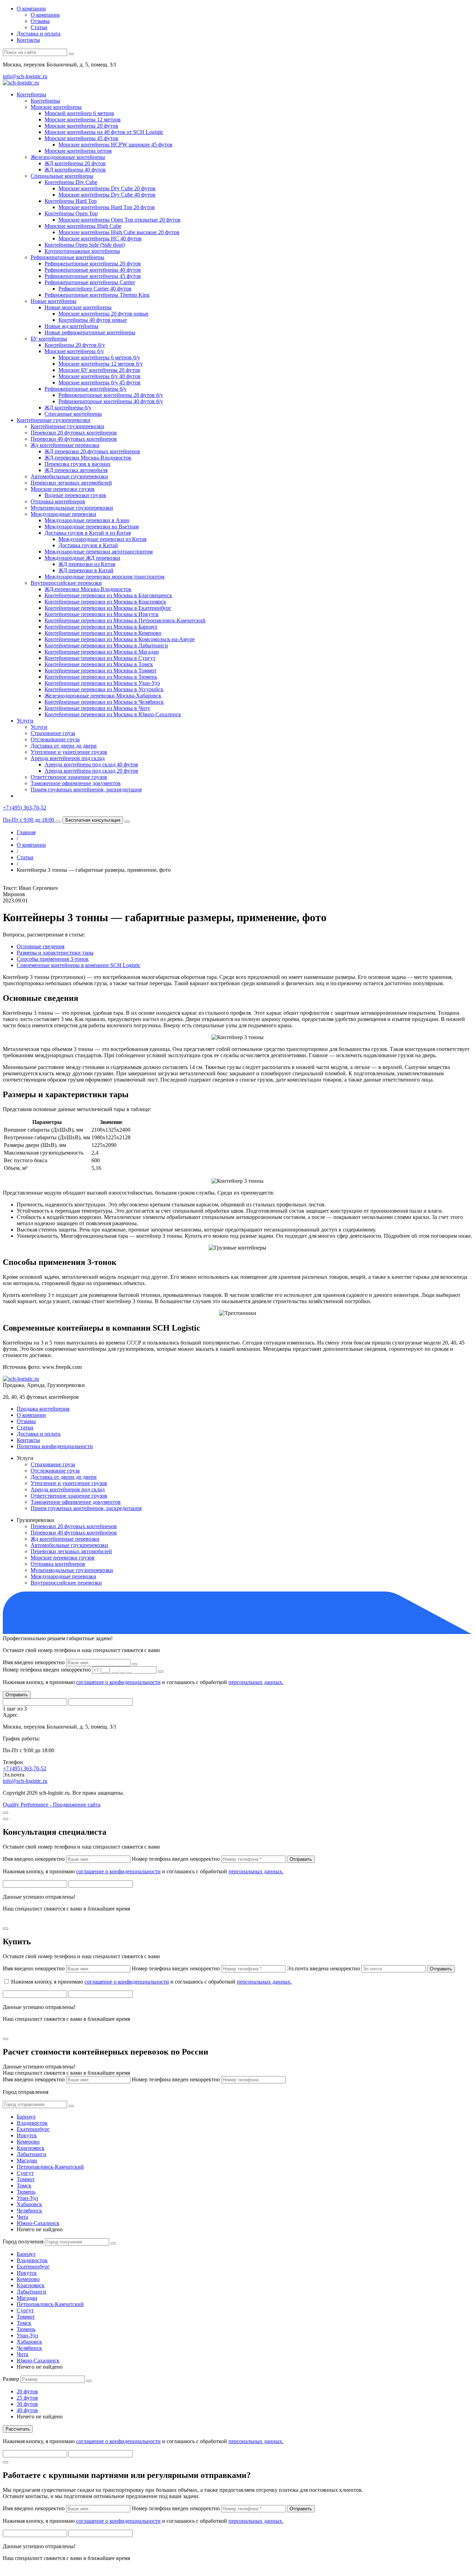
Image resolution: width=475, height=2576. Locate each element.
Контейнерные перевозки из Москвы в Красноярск (105, 602)
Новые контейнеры (54, 301)
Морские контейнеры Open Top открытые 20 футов (119, 220)
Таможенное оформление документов (76, 783)
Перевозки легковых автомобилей (71, 483)
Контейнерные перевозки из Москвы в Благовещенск (108, 595)
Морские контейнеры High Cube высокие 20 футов (119, 232)
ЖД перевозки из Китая (87, 564)
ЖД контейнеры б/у (68, 408)
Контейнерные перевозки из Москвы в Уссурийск (104, 689)
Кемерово (28, 2142)
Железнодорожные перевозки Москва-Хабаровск (103, 696)
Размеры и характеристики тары (55, 953)
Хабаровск (29, 2204)
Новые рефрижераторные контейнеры (90, 332)
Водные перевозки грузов (75, 495)
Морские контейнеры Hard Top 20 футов (107, 207)
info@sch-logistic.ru (25, 76)
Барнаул (26, 2117)
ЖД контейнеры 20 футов (75, 163)
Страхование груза (53, 733)
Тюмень (26, 2192)
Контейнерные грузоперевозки (54, 420)
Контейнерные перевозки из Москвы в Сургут (100, 658)
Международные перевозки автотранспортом (99, 552)
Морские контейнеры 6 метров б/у (99, 357)
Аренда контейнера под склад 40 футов (91, 764)
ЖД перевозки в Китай (86, 570)
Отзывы (40, 21)
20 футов (27, 2391)
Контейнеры (31, 94)
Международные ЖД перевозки (82, 558)
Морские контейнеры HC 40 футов (100, 238)
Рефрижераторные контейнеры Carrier (90, 282)
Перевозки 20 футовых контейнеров (74, 433)
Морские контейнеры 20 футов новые (103, 314)
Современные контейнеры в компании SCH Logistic (79, 965)
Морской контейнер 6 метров (79, 113)
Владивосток (32, 2123)
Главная (26, 832)
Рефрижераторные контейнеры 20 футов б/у (111, 395)
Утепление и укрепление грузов (69, 752)
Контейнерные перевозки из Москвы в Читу (97, 708)
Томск (24, 2186)
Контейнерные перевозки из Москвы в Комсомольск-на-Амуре (120, 639)
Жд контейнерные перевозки (65, 445)
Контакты (28, 40)
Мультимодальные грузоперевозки (72, 508)
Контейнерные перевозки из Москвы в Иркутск (102, 614)
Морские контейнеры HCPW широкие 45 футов (115, 145)
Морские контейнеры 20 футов (81, 126)
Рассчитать (18, 2429)
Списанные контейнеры (73, 414)
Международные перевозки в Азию (87, 520)
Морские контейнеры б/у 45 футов (99, 382)
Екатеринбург (33, 2129)
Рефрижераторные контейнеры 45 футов (93, 276)
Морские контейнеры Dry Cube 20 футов (107, 188)
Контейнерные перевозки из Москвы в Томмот (100, 671)
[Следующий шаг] (135, 1664)
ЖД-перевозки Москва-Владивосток (88, 458)
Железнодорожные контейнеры (68, 157)
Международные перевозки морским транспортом (104, 577)
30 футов (27, 2404)
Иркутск (27, 2135)
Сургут (25, 2173)
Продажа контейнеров (43, 1409)
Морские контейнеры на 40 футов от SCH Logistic (104, 132)
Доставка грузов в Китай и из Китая (88, 533)
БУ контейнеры (49, 339)
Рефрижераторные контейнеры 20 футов (93, 264)
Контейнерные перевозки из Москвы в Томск (99, 664)
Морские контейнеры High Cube (83, 226)
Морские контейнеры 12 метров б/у (101, 364)
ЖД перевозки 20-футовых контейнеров (92, 451)
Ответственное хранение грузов (69, 777)
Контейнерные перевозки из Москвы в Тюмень (101, 677)
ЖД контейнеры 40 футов (75, 170)
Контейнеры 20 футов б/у (75, 345)
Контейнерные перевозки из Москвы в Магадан (102, 652)
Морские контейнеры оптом (78, 151)
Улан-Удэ (27, 2198)
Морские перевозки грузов (63, 489)
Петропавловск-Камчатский (50, 2167)
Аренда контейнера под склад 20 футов (91, 771)
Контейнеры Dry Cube (71, 182)
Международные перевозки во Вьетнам (92, 527)
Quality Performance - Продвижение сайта (52, 1805)
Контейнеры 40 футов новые (93, 320)
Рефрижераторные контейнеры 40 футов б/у (111, 401)
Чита (22, 2217)
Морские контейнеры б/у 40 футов (99, 376)
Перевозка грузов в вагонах (78, 464)
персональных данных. (256, 1682)
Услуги (25, 721)
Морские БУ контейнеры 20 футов (99, 370)
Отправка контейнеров (58, 501)
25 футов (27, 2398)
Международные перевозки (63, 514)
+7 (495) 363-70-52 (25, 1768)
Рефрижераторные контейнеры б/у (86, 389)
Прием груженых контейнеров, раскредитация (86, 789)
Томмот (26, 2179)
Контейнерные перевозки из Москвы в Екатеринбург (108, 608)
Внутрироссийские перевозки (66, 583)
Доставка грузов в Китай (88, 545)
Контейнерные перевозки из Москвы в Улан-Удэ (102, 683)
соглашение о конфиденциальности (118, 1682)
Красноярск (31, 2148)
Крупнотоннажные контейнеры (82, 251)
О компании (31, 9)
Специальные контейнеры (62, 176)
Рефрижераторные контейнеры (67, 257)
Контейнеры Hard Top (71, 201)
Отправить (17, 1695)
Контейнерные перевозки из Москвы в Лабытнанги (106, 645)
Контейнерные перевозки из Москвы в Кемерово (103, 633)
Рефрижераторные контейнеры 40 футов (93, 270)
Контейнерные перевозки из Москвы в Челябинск (104, 702)
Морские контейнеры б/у (74, 351)
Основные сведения (41, 946)
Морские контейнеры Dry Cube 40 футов (107, 195)
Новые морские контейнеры (78, 307)
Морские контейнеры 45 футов (81, 138)
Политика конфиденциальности (55, 1446)
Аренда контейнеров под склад (68, 758)
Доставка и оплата (39, 34)
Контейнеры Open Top (71, 213)
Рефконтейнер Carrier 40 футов (95, 289)
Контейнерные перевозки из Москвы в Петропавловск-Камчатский (125, 620)
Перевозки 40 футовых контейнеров (74, 439)
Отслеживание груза (55, 739)
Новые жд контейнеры (71, 326)
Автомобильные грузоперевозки (69, 476)
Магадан (27, 2160)
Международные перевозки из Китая (102, 539)
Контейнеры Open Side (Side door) (85, 245)
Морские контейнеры (56, 107)
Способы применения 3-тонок (53, 959)
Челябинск (29, 2211)
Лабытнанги (31, 2154)
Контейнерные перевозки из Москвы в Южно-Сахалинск (113, 714)
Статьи (39, 27)
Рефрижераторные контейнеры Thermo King (97, 295)
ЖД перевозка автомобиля (76, 470)
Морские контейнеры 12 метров (83, 119)
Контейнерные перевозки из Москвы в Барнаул (101, 627)
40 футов (27, 2410)
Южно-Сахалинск (38, 2223)
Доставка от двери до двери (64, 746)
